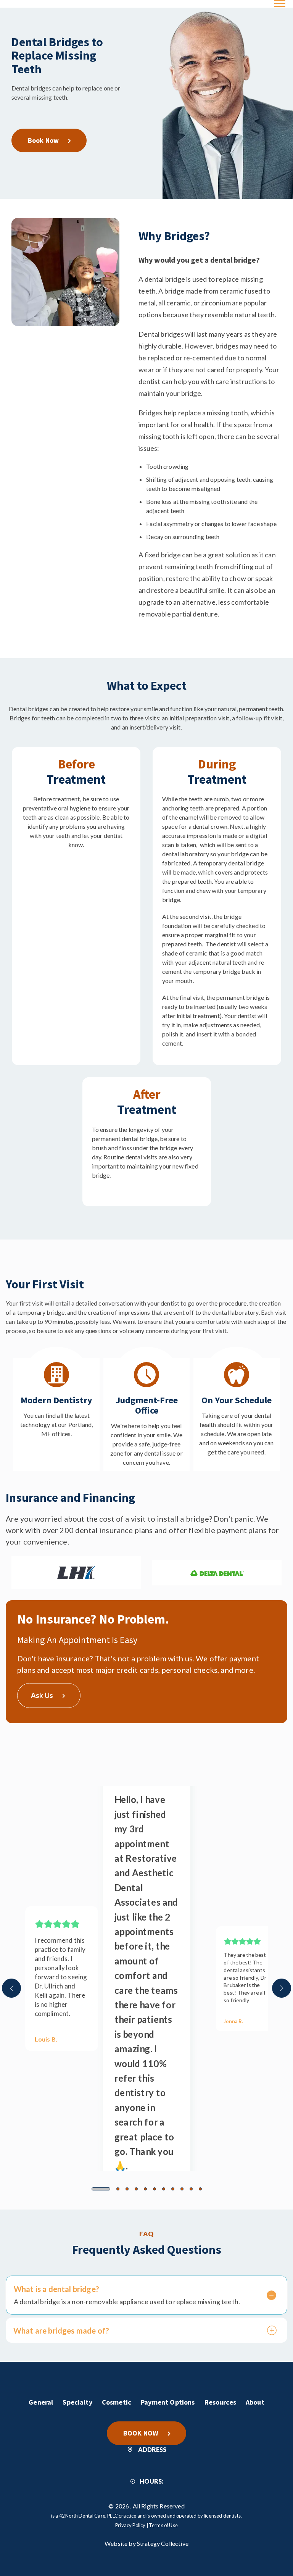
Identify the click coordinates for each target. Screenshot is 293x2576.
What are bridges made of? (61, 2331)
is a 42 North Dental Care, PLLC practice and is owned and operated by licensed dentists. (146, 2516)
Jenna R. (234, 2021)
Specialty (77, 2402)
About (255, 2402)
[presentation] (11, 1988)
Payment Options (168, 2402)
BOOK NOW (141, 2433)
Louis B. (46, 2039)
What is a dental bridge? (56, 2289)
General (41, 2402)
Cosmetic (117, 2402)
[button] (101, 2189)
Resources (220, 2402)
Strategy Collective (163, 2543)
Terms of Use (163, 2525)
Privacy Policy (130, 2525)
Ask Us (42, 1695)
